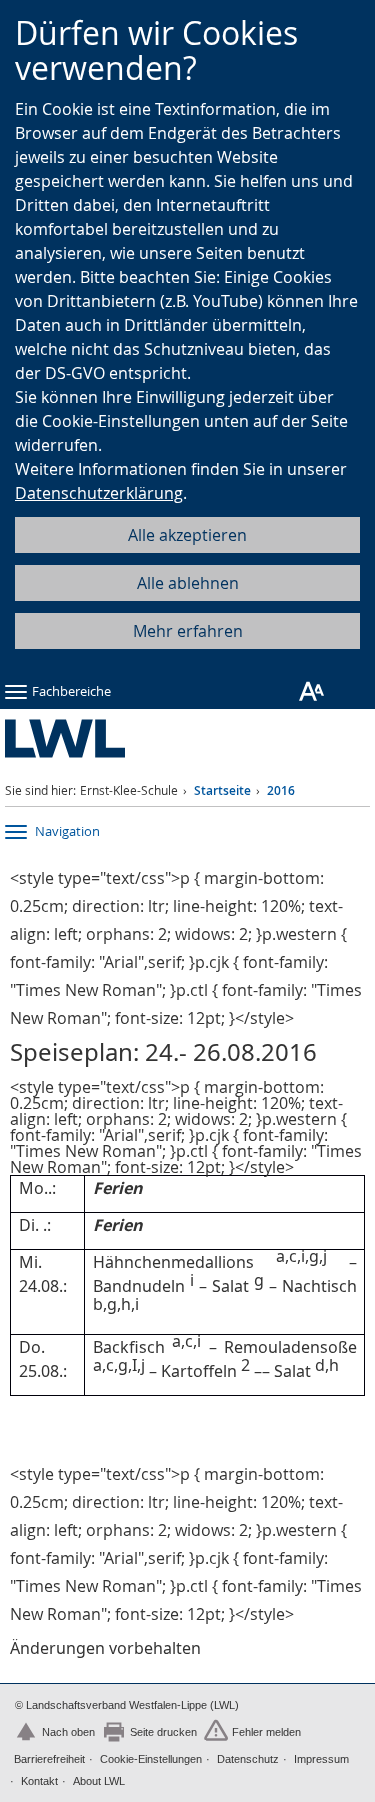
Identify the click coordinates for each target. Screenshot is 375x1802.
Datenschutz (248, 1759)
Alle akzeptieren (187, 535)
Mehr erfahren (188, 631)
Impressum (321, 1759)
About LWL (99, 1781)
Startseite (222, 790)
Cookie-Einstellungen (151, 1759)
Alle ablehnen (188, 583)
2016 (281, 790)
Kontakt (39, 1781)
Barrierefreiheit (49, 1759)
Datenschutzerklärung (99, 493)
